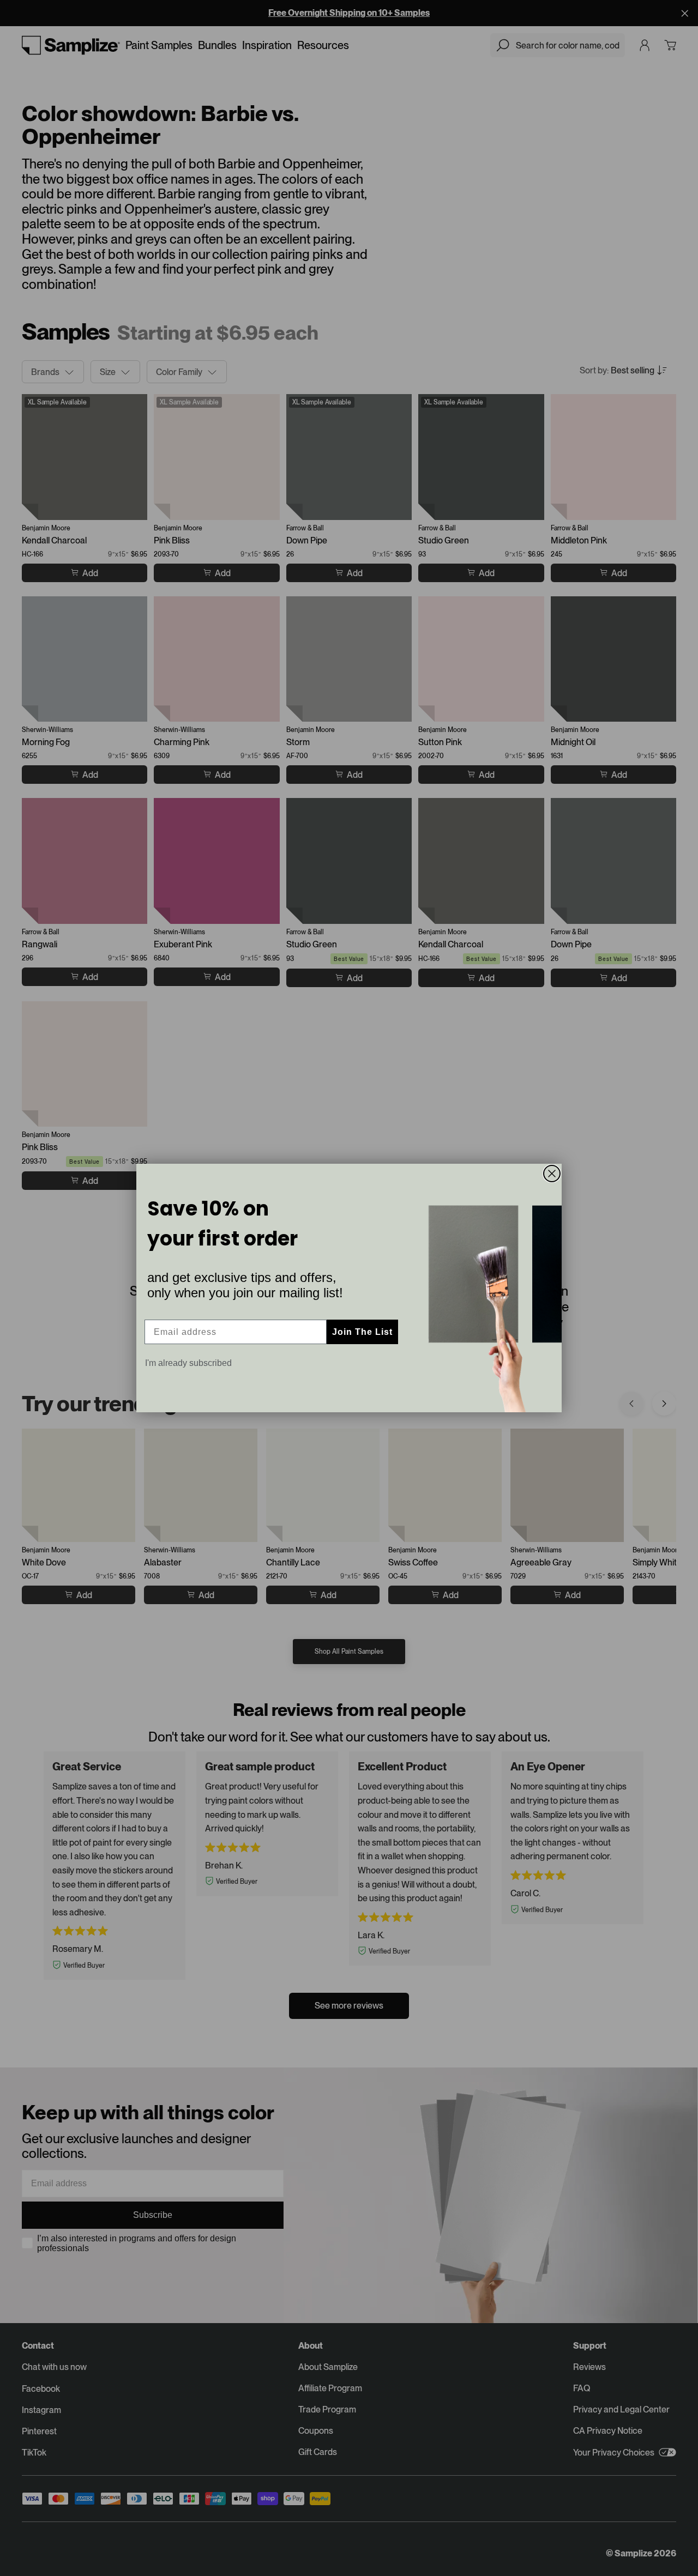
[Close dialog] (552, 1174)
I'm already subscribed (188, 1363)
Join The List (362, 1332)
